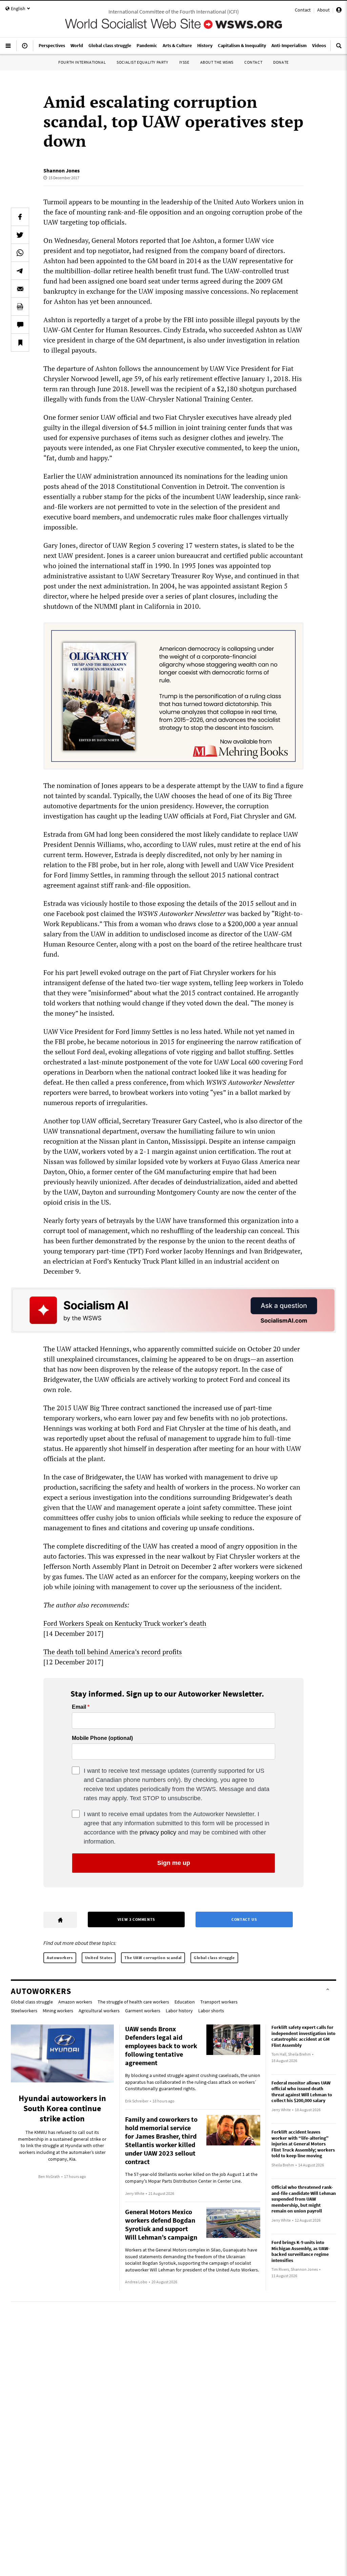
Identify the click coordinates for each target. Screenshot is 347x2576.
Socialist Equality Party (142, 62)
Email (79, 1707)
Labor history (179, 2011)
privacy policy (158, 1832)
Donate (281, 62)
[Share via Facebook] (20, 217)
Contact (303, 10)
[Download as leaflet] (20, 307)
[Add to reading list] (20, 342)
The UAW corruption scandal (153, 1958)
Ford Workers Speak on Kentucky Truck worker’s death (125, 1623)
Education (185, 2002)
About (323, 10)
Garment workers (143, 2011)
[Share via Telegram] (20, 271)
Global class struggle (214, 1958)
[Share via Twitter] (20, 235)
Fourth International (82, 62)
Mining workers (58, 2011)
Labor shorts (211, 2011)
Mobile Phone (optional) (102, 1738)
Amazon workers (75, 2002)
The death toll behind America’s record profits (113, 1652)
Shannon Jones (62, 170)
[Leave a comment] (20, 325)
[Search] (339, 48)
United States (99, 1958)
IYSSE (184, 62)
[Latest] (25, 48)
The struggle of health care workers (133, 2002)
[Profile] (339, 11)
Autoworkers (60, 1958)
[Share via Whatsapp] (20, 253)
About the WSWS (217, 62)
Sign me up (174, 1863)
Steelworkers (24, 2011)
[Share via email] (20, 289)
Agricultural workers (99, 2011)
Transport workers (219, 2002)
